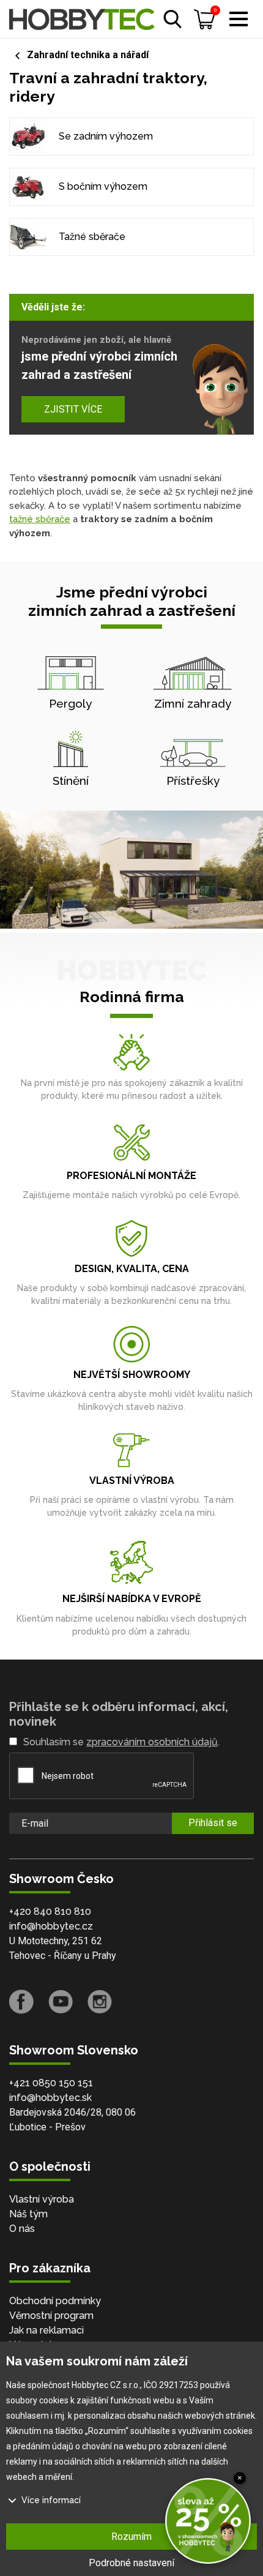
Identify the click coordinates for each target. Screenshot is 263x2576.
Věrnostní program (51, 2316)
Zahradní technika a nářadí (88, 55)
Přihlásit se (213, 1823)
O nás (22, 2229)
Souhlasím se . (121, 1742)
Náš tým (28, 2214)
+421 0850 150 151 (51, 2083)
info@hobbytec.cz (51, 1926)
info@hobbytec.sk (50, 2098)
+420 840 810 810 (50, 1911)
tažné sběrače (40, 519)
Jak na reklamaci (46, 2330)
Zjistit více (73, 409)
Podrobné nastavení (131, 2563)
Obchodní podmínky (55, 2301)
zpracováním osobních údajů (152, 1742)
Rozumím (131, 2537)
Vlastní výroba (42, 2199)
